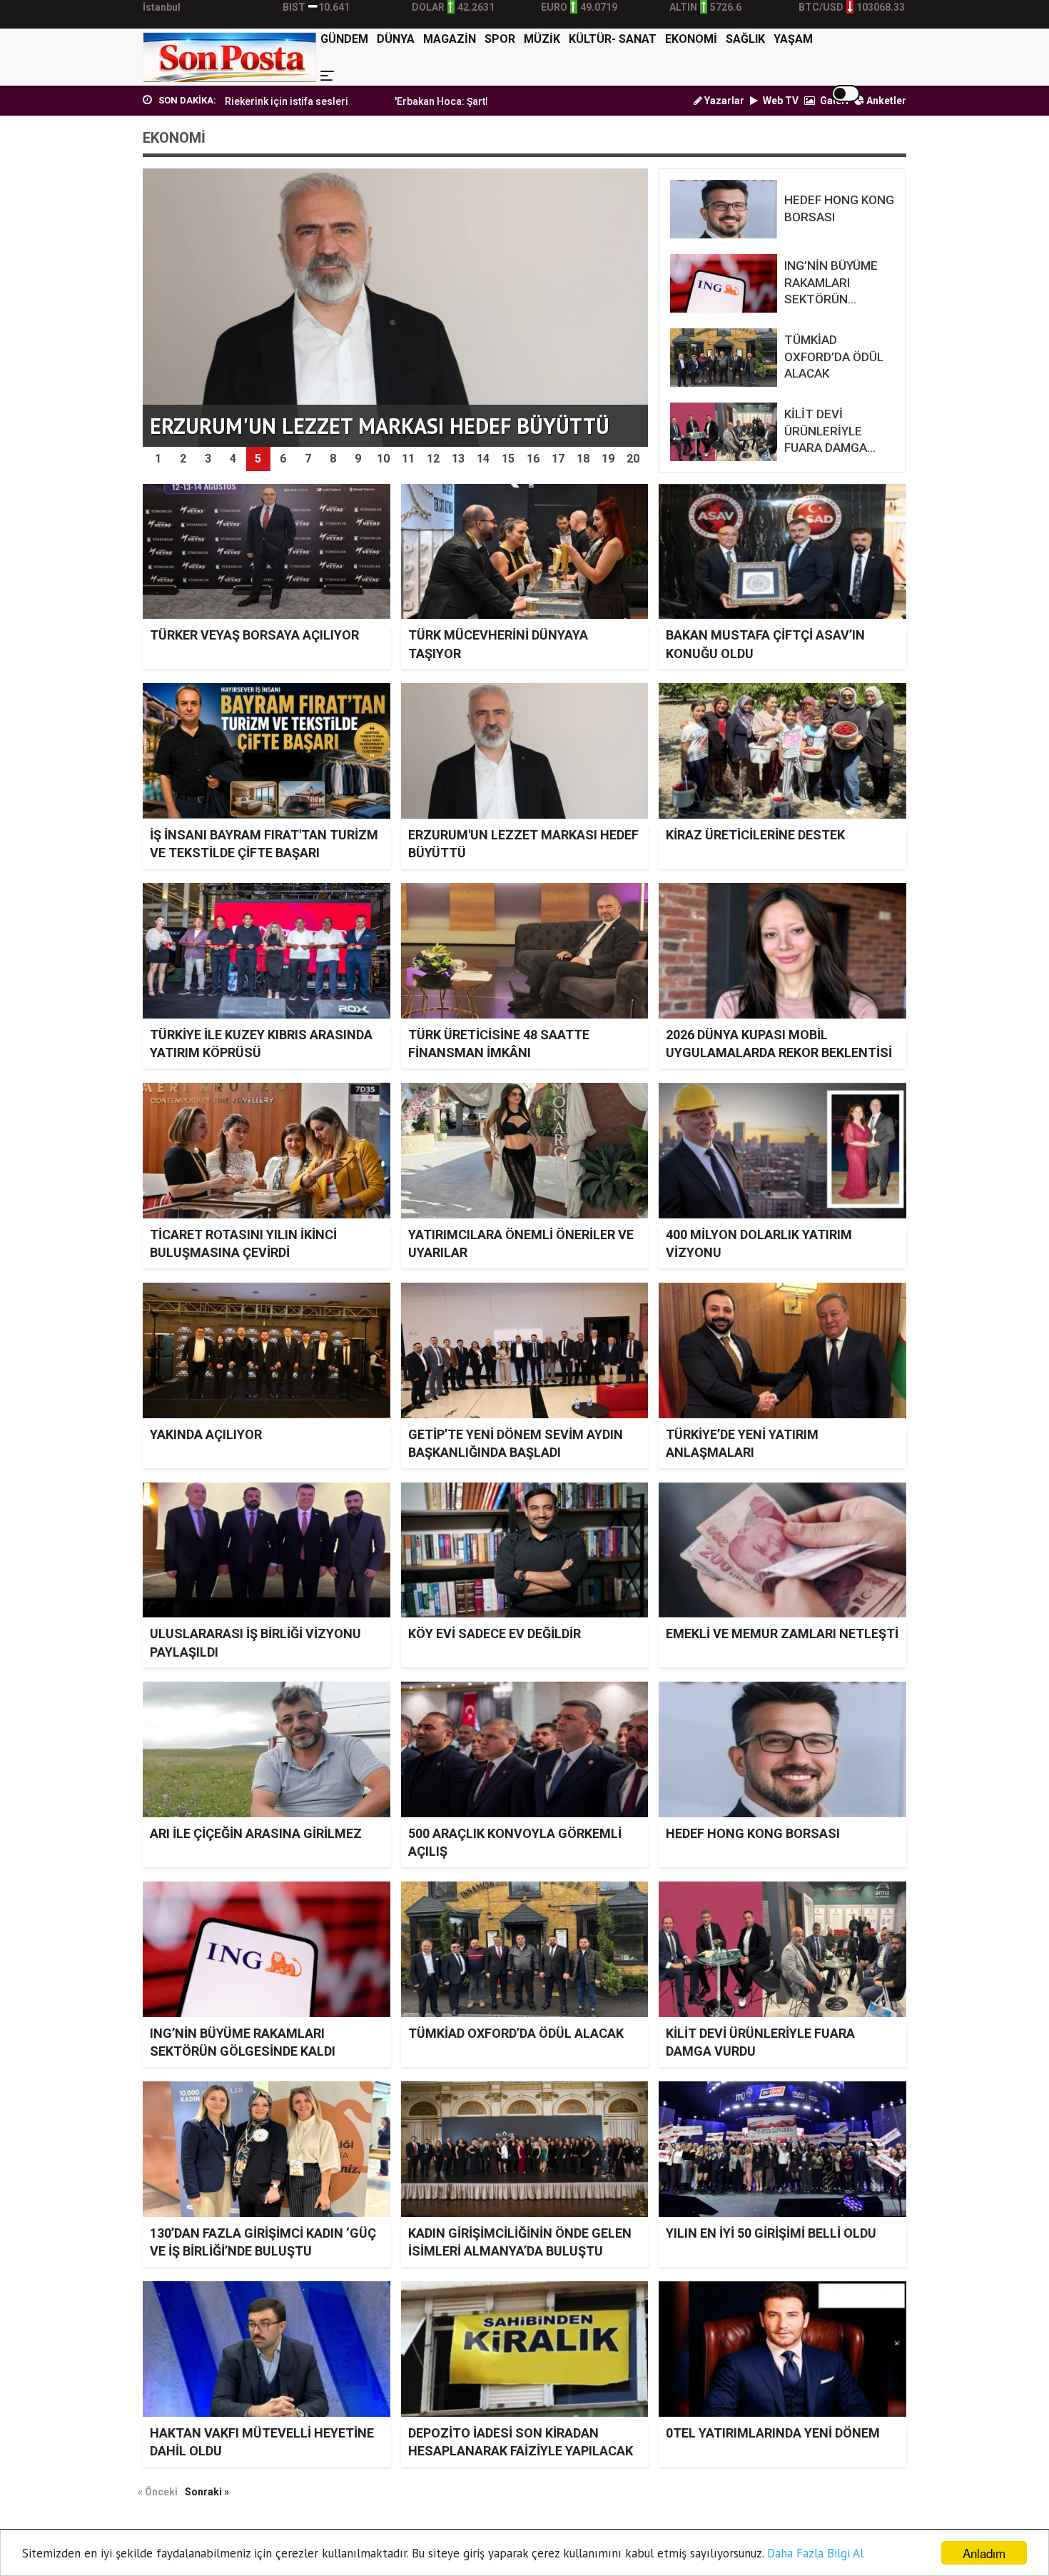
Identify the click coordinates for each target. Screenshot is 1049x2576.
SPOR (500, 39)
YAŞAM (793, 39)
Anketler (885, 101)
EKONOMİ (691, 39)
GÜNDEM (344, 39)
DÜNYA (396, 39)
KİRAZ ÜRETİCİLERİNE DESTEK (755, 835)
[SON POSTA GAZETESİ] (229, 57)
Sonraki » (207, 2492)
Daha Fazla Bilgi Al (815, 2553)
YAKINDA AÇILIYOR (206, 1434)
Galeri (833, 101)
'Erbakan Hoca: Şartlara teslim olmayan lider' (377, 101)
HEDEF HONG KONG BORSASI (753, 1833)
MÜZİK (542, 39)
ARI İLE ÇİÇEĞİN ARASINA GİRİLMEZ (256, 1833)
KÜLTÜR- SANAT (613, 39)
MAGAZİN (450, 39)
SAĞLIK (745, 39)
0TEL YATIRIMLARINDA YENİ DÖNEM (773, 2433)
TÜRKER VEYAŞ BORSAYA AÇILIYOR (254, 635)
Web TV (780, 101)
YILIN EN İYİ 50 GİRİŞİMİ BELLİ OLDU (771, 2233)
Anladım (984, 2553)
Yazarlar (723, 101)
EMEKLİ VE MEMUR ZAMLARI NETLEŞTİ (782, 1633)
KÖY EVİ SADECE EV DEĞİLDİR (495, 1633)
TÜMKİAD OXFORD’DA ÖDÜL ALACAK (516, 2033)
